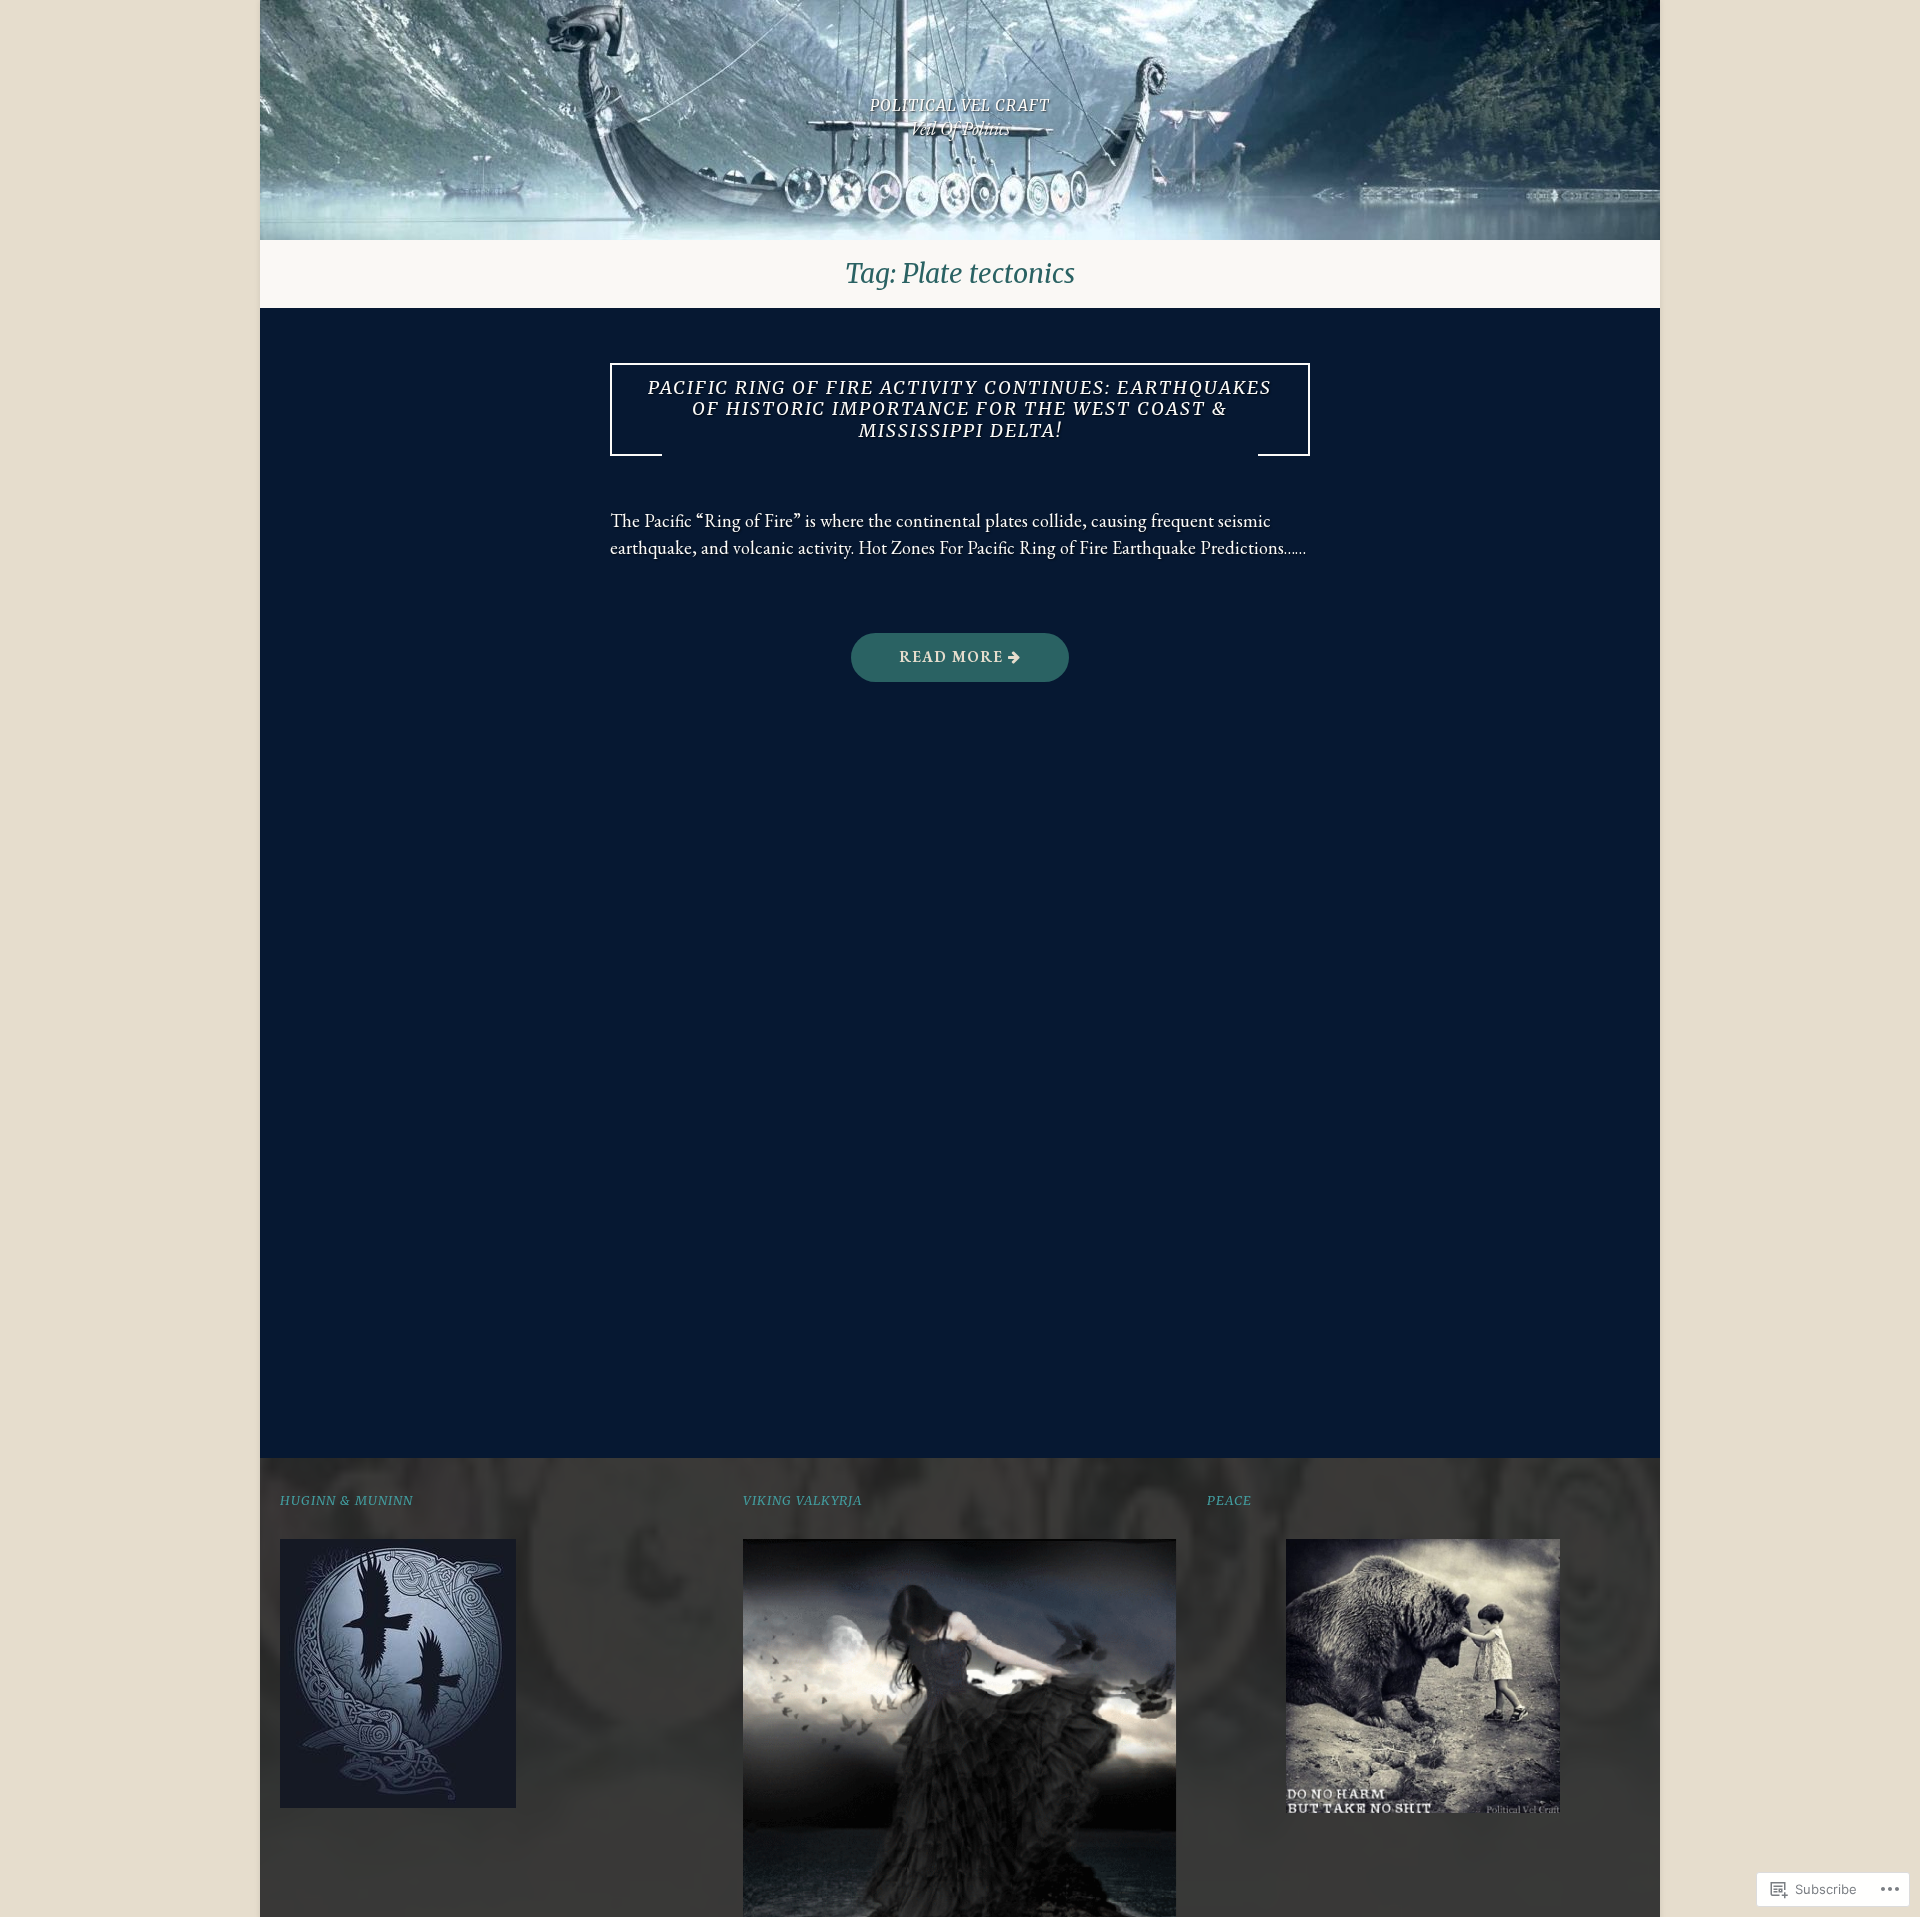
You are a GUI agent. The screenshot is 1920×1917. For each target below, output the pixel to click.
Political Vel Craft (960, 105)
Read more (929, 664)
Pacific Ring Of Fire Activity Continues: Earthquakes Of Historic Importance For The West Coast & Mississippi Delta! (960, 409)
